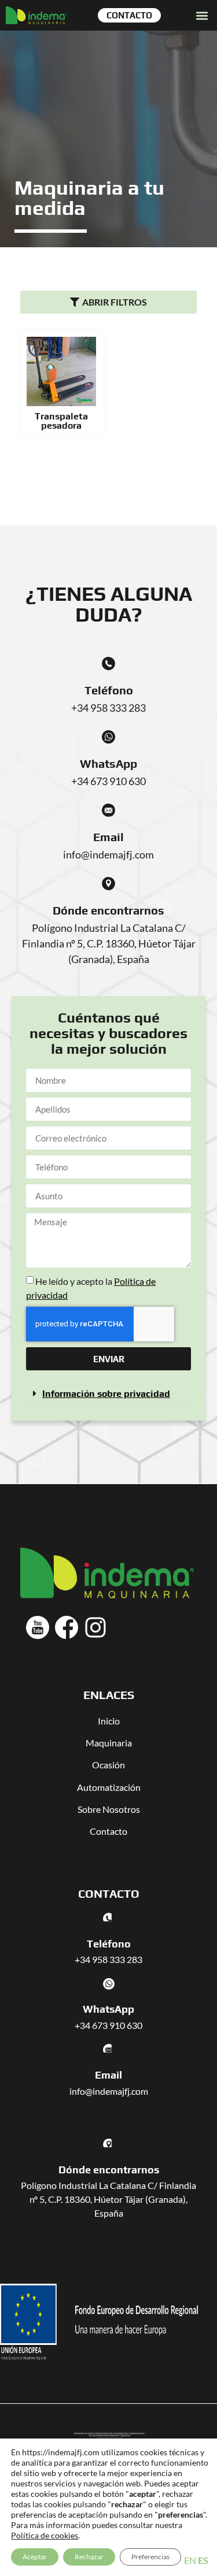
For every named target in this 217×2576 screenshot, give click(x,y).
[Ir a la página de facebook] (67, 1627)
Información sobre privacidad (106, 1394)
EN (190, 2560)
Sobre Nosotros (109, 1809)
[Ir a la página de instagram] (95, 1627)
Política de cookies (45, 2535)
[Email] (108, 810)
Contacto (108, 1831)
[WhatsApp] (108, 737)
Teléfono (109, 690)
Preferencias (150, 2557)
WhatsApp (108, 763)
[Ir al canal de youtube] (38, 1627)
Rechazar (89, 2557)
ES (203, 2560)
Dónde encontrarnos (108, 910)
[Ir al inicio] (36, 15)
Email (108, 837)
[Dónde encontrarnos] (108, 884)
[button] (202, 15)
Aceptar (35, 2557)
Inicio (109, 1721)
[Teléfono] (108, 663)
